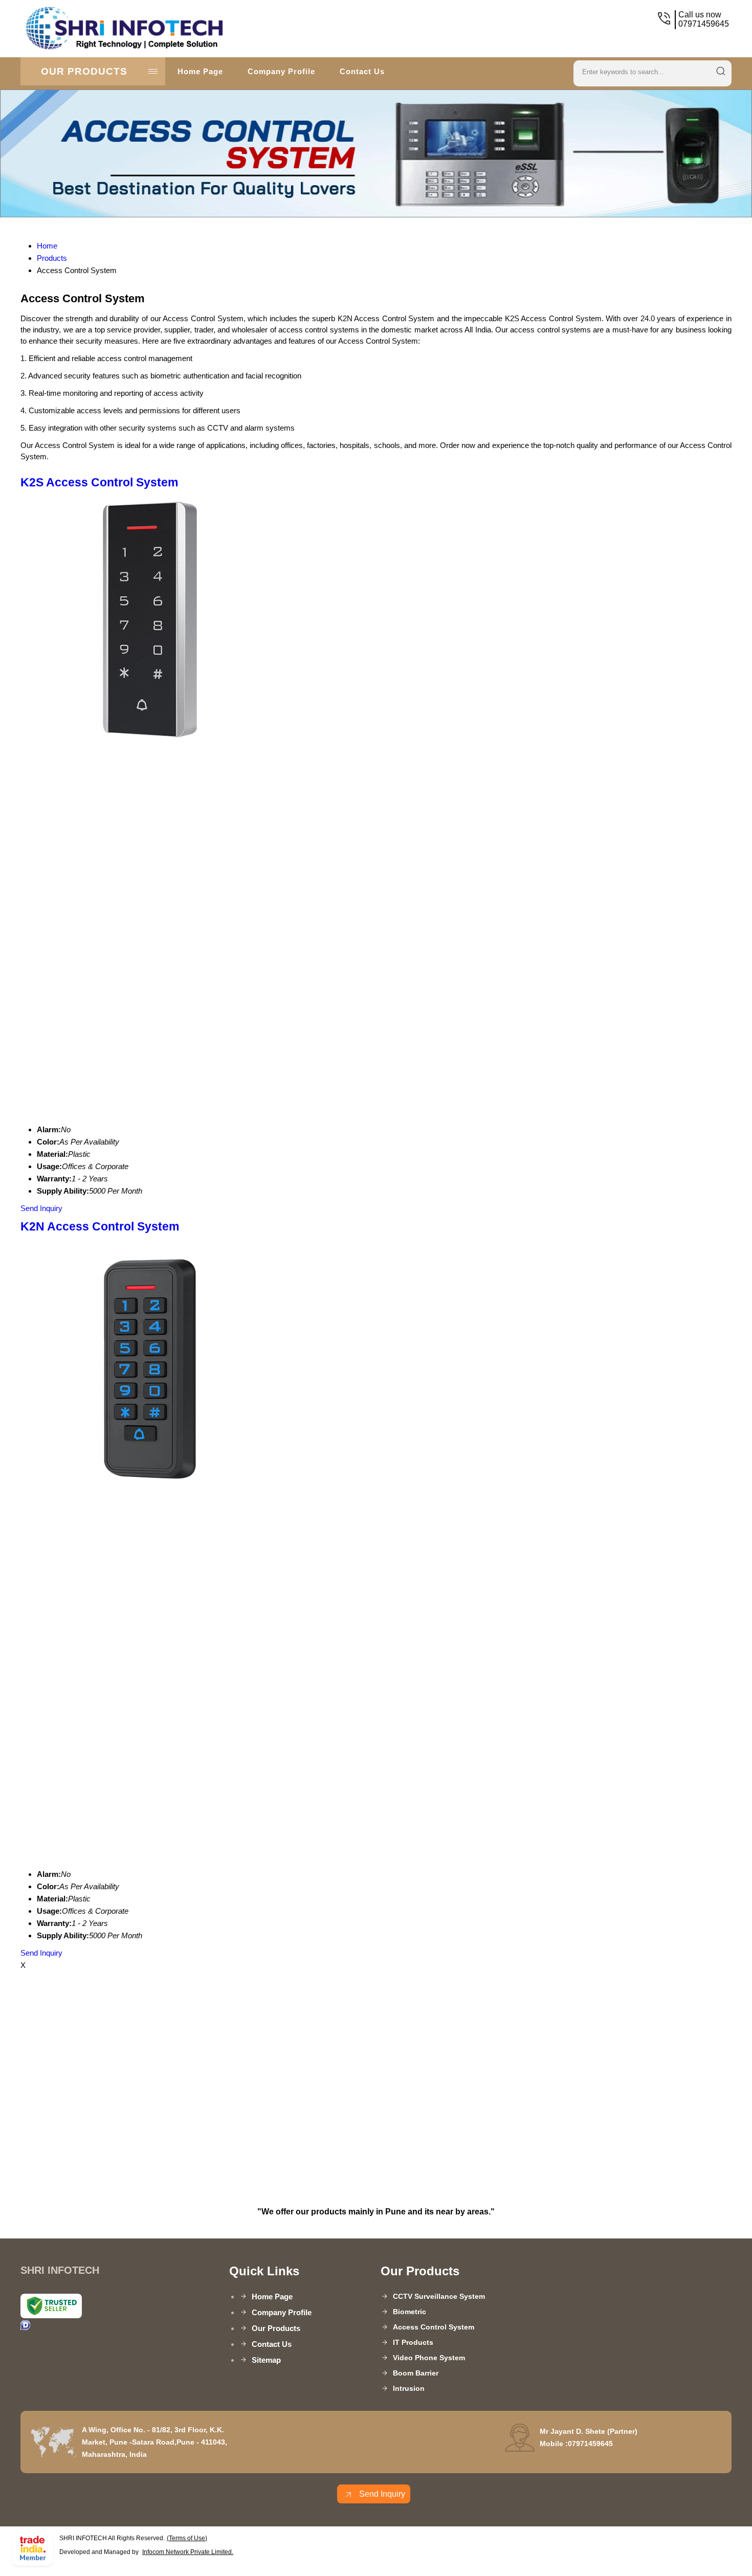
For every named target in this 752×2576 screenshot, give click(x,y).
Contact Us (362, 71)
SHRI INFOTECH (231, 29)
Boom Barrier (416, 2373)
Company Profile (281, 71)
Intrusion (409, 2388)
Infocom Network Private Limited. (188, 2552)
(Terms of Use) (187, 2538)
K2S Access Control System (99, 483)
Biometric (410, 2312)
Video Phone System (429, 2358)
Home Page (200, 71)
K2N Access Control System (100, 1227)
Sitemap (266, 2360)
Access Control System (434, 2327)
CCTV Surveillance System (439, 2296)
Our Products (84, 71)
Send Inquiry (41, 1208)
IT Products (413, 2342)
